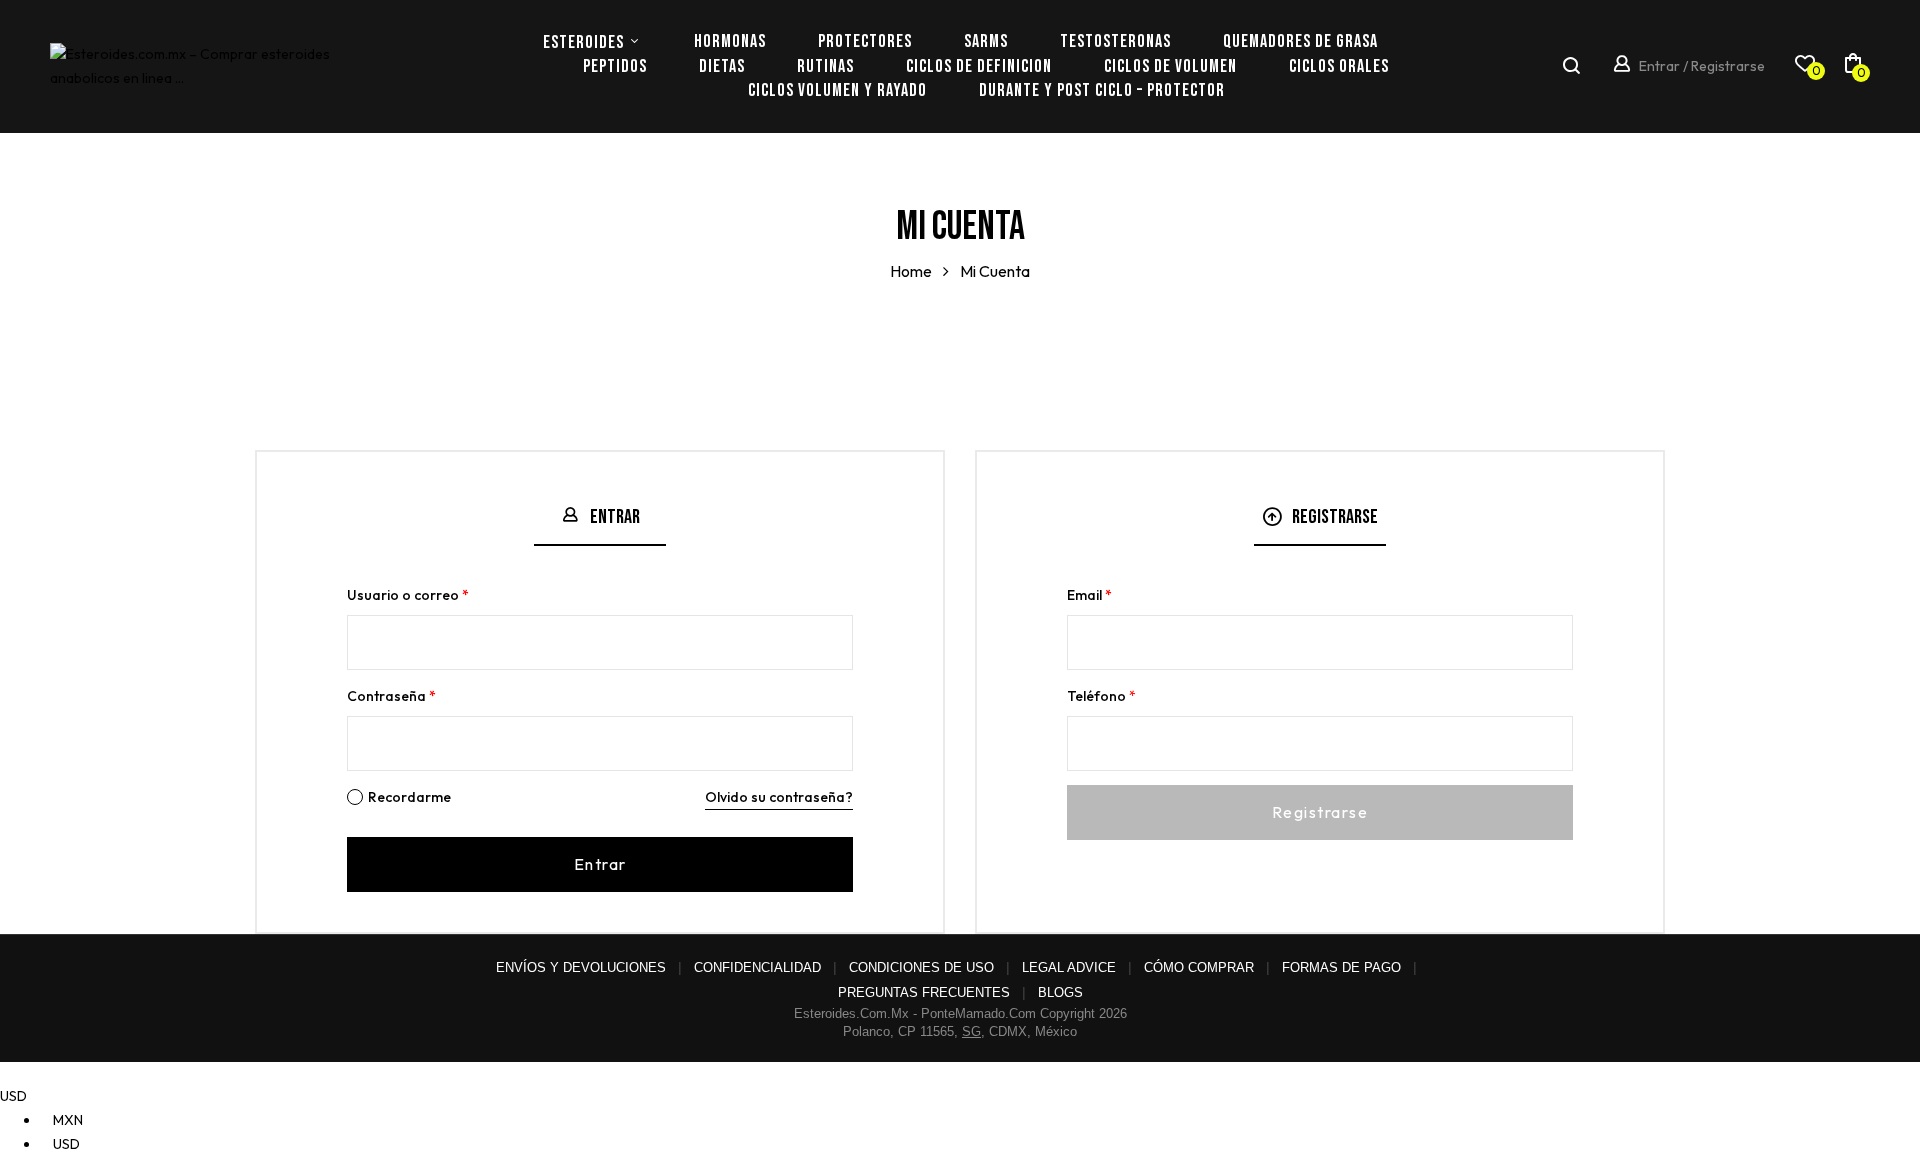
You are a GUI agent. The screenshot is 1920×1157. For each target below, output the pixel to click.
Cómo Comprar (1199, 967)
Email (1089, 595)
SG (971, 1031)
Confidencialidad (757, 967)
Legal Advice (1069, 967)
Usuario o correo (408, 595)
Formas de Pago (1341, 967)
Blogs (1060, 992)
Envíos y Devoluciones (581, 967)
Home (911, 271)
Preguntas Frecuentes (924, 992)
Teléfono (1101, 696)
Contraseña (391, 696)
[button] (1853, 67)
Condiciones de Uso (921, 967)
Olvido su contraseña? (779, 797)
